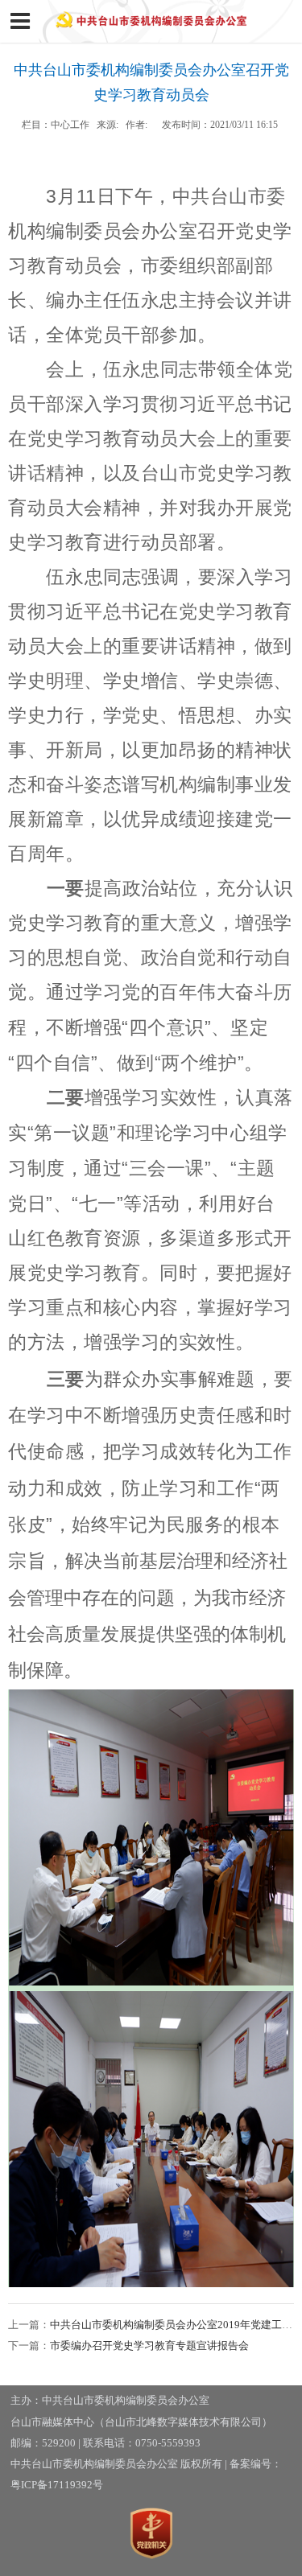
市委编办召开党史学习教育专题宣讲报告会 (149, 2346)
